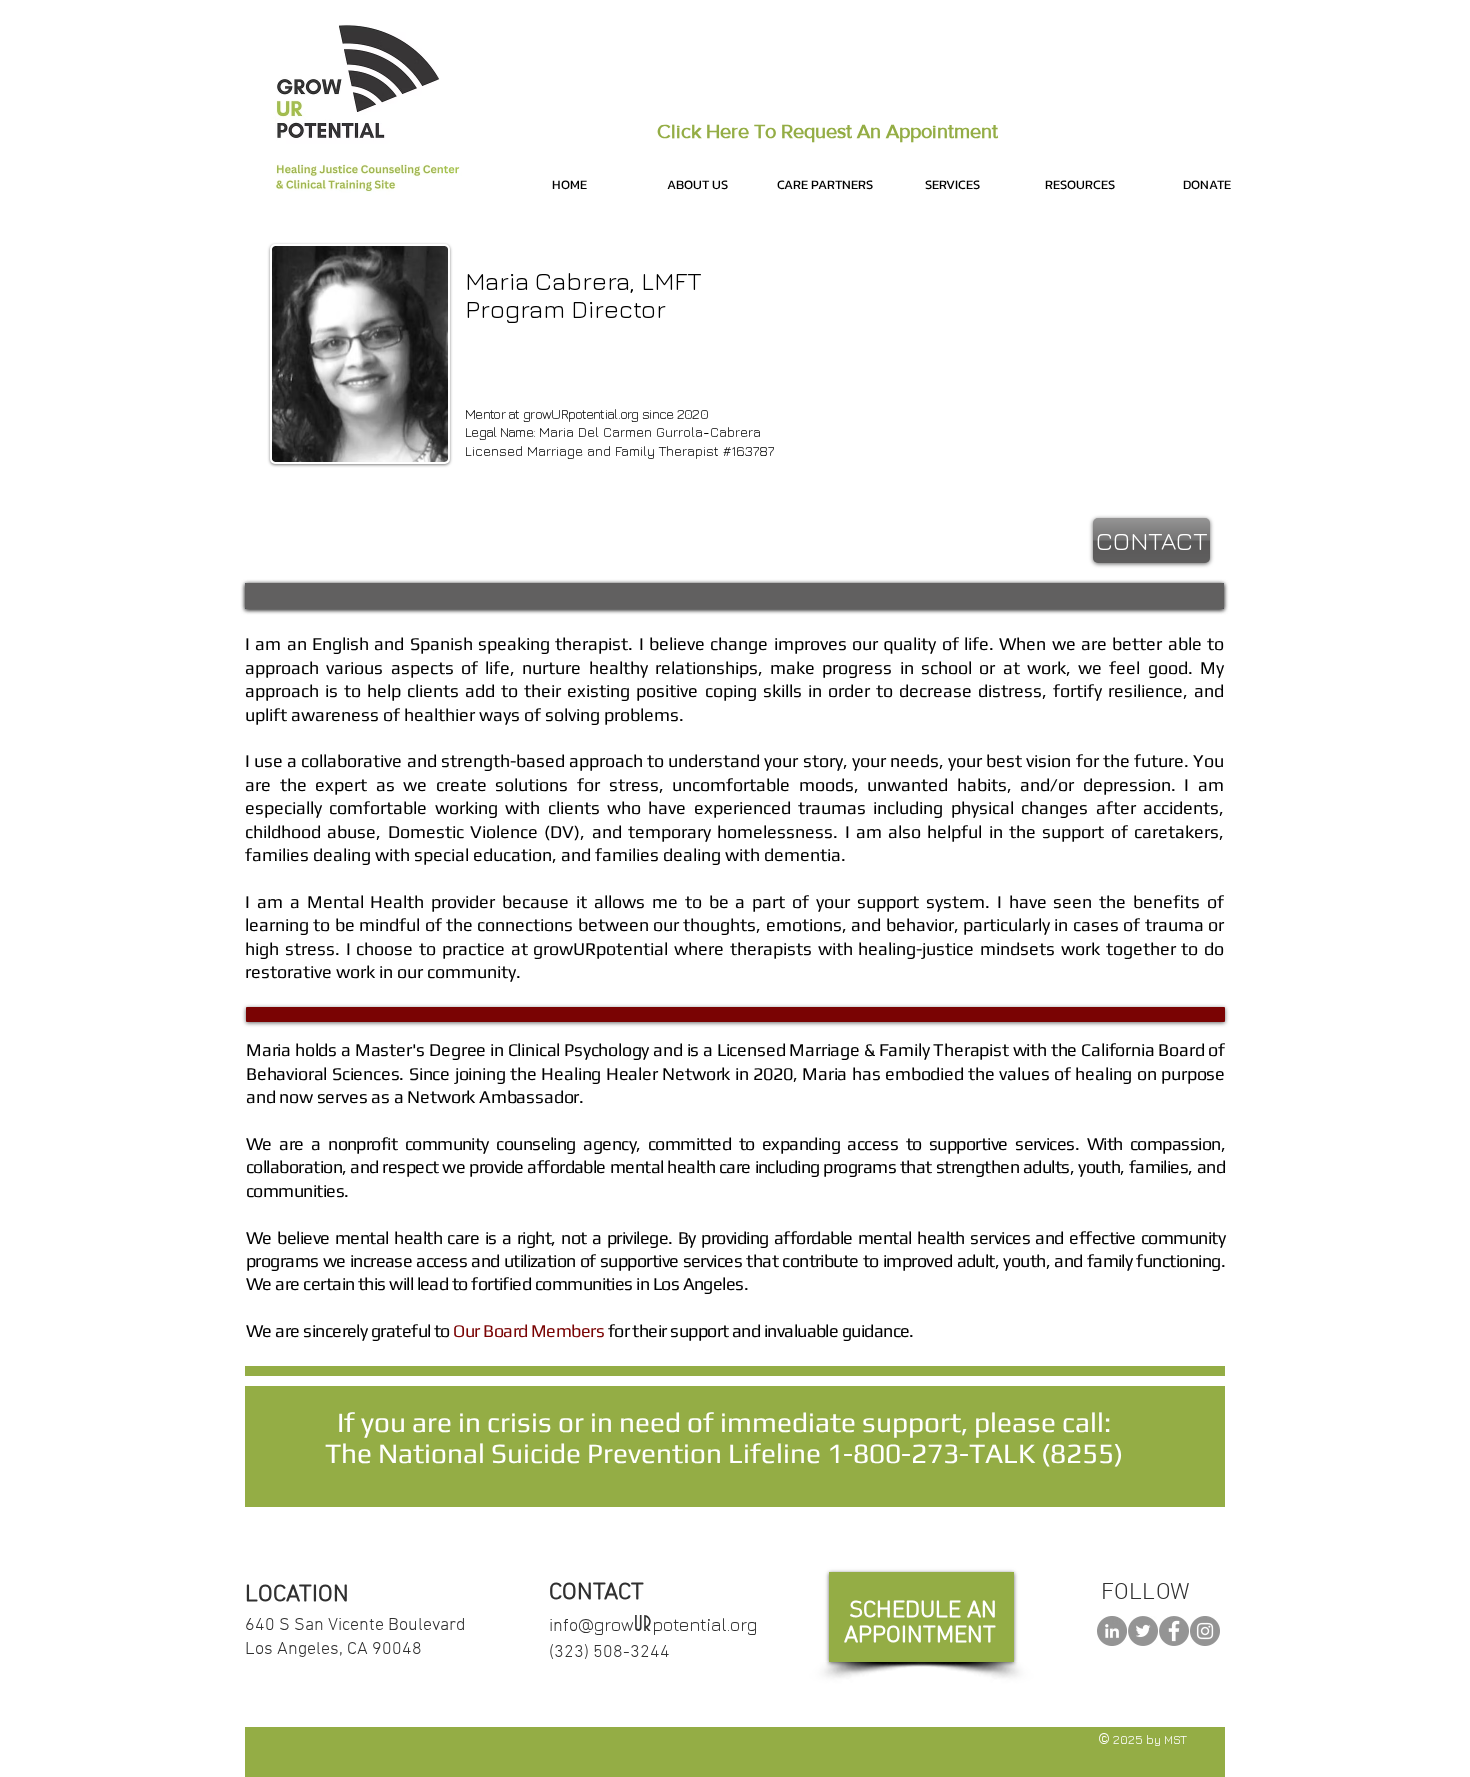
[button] (697, 185)
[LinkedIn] (1112, 1631)
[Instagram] (1205, 1631)
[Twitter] (1143, 1631)
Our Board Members (528, 1330)
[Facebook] (1174, 1631)
